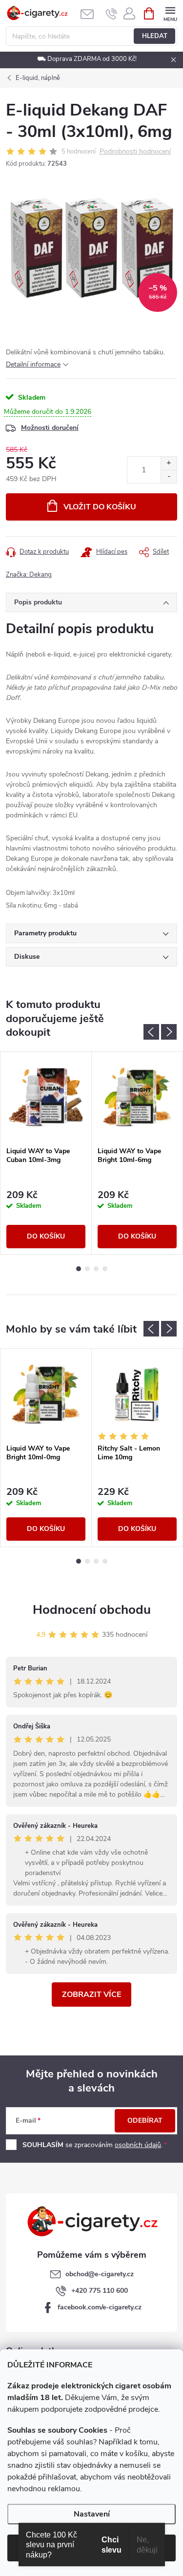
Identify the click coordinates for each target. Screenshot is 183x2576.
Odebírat (145, 2121)
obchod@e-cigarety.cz (100, 2274)
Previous (151, 1032)
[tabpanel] (46, 1153)
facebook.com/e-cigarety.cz (100, 2307)
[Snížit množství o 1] (169, 476)
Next (169, 1032)
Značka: (29, 575)
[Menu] (170, 13)
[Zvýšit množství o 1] (169, 463)
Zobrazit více (91, 1995)
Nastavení (92, 2514)
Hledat (155, 36)
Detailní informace (33, 364)
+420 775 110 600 (100, 2291)
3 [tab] (96, 1269)
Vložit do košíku (100, 507)
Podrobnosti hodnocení (135, 152)
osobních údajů (138, 2145)
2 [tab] (87, 1269)
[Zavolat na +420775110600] (112, 14)
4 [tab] (105, 1269)
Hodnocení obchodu (92, 1610)
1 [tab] (79, 1269)
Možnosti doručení (50, 428)
